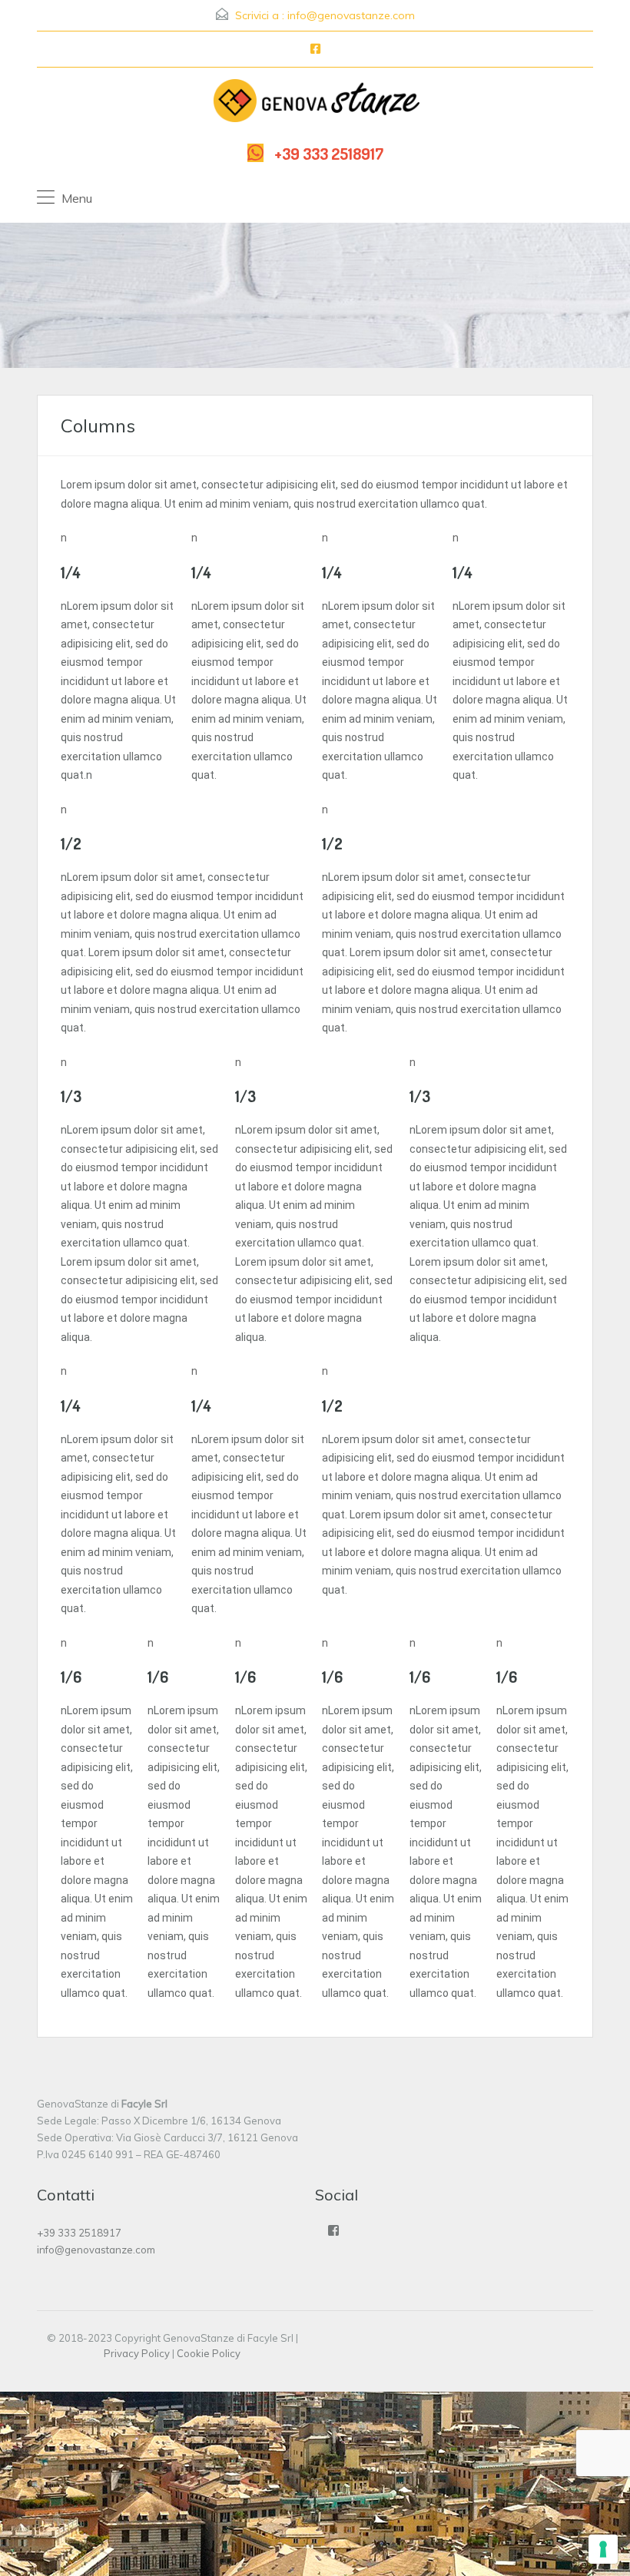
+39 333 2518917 (329, 153)
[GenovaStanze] (315, 104)
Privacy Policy (137, 2353)
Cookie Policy (209, 2353)
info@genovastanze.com (351, 15)
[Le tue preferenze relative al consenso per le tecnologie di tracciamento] (603, 2549)
